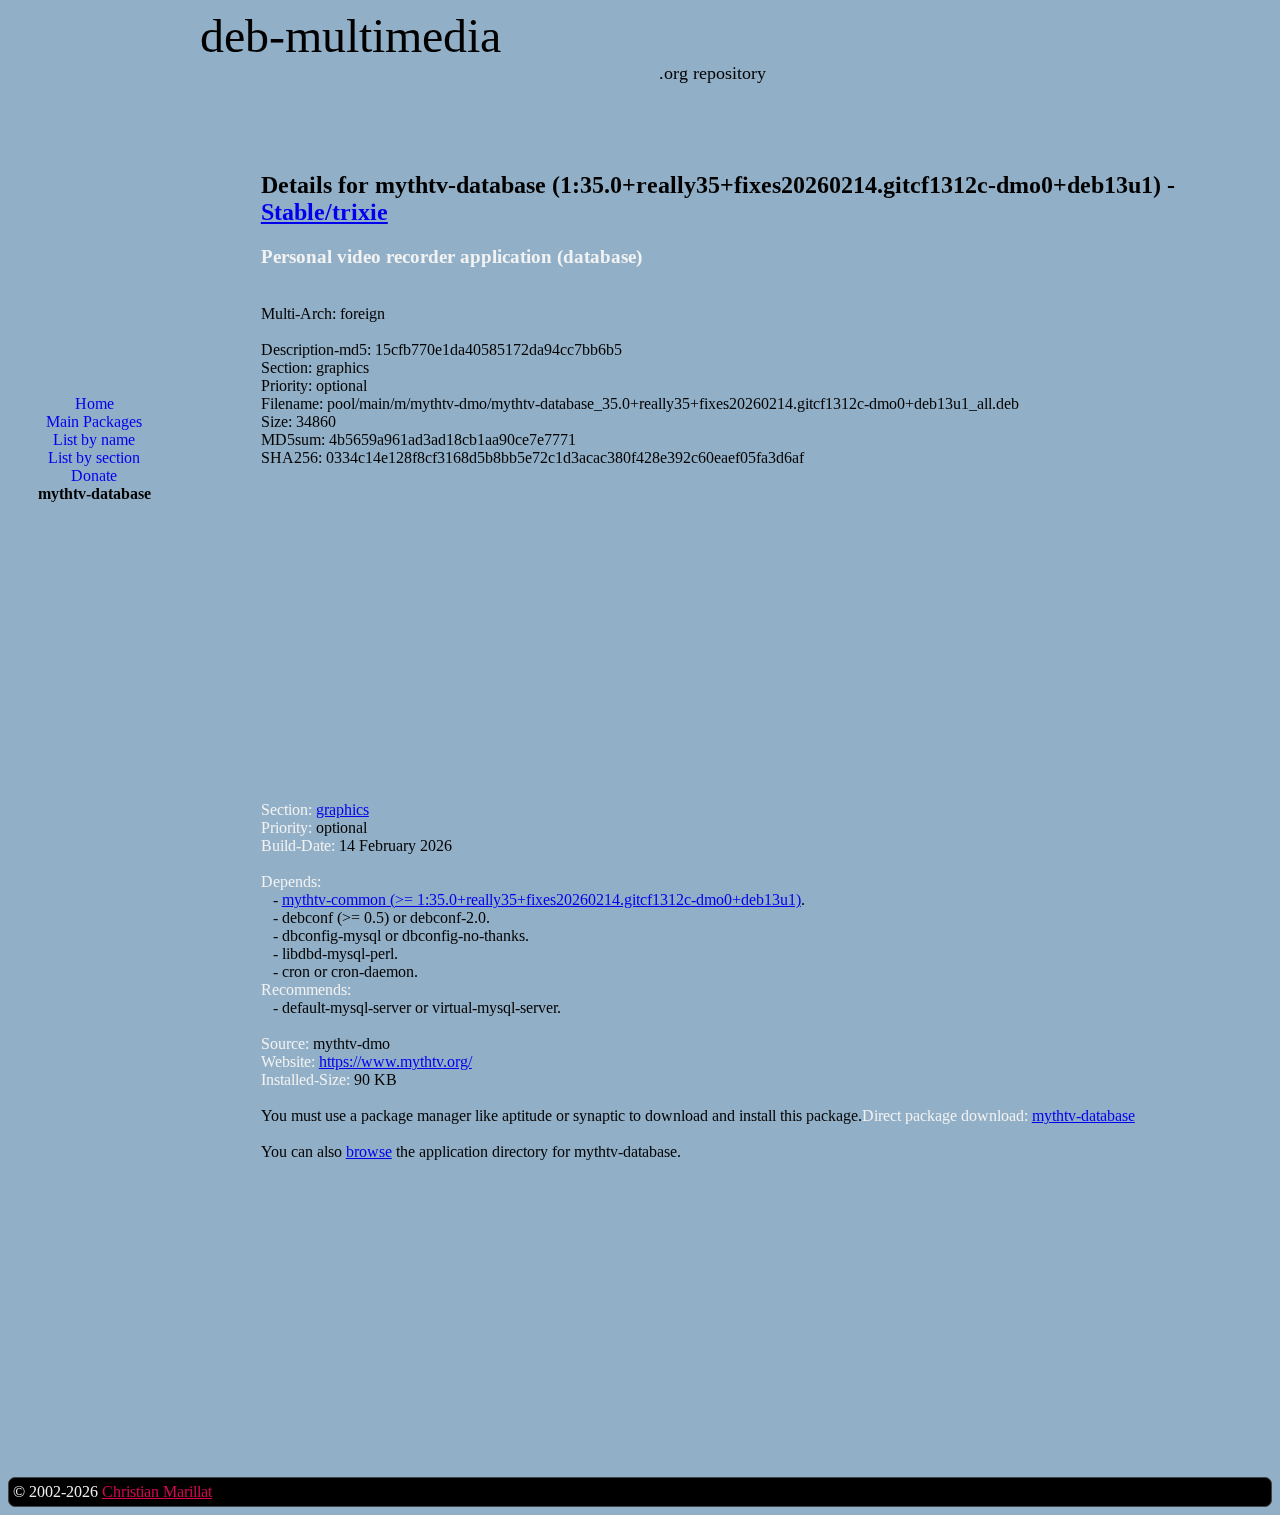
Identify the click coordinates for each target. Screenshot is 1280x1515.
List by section (94, 457)
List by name (94, 439)
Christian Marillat (157, 1491)
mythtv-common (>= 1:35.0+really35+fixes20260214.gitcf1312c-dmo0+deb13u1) (541, 899)
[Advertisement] (94, 839)
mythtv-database (1083, 1115)
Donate (94, 475)
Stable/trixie (324, 212)
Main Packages (94, 421)
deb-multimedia (350, 35)
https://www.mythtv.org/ (395, 1061)
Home (94, 403)
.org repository (712, 73)
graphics (342, 809)
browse (369, 1151)
